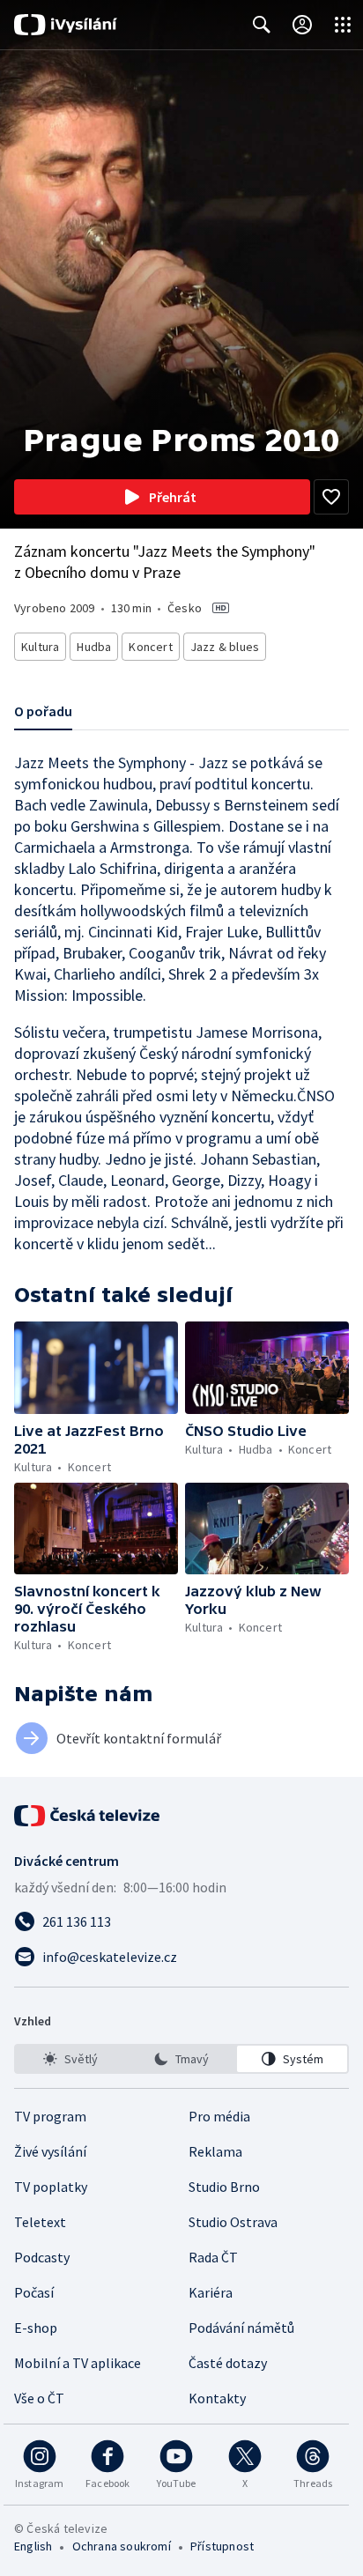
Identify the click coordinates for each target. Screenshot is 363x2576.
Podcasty (42, 2257)
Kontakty (217, 2398)
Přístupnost (222, 2546)
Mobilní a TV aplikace (78, 2363)
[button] (96, 1368)
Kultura (40, 647)
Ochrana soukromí (122, 2546)
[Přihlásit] (302, 25)
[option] (71, 2059)
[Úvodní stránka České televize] (88, 1816)
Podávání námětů (241, 2328)
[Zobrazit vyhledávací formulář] (262, 25)
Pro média (219, 2116)
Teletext (40, 2222)
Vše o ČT (39, 2398)
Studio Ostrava (233, 2222)
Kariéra (211, 2292)
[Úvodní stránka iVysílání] (66, 25)
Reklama (215, 2151)
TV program (50, 2116)
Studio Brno (224, 2187)
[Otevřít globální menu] (343, 25)
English (33, 2546)
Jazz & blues (225, 647)
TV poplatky (51, 2187)
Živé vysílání (50, 2151)
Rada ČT (213, 2257)
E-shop (36, 2328)
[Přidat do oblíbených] (331, 497)
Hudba (94, 647)
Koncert (150, 647)
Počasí (34, 2292)
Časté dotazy (228, 2363)
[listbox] (181, 2059)
